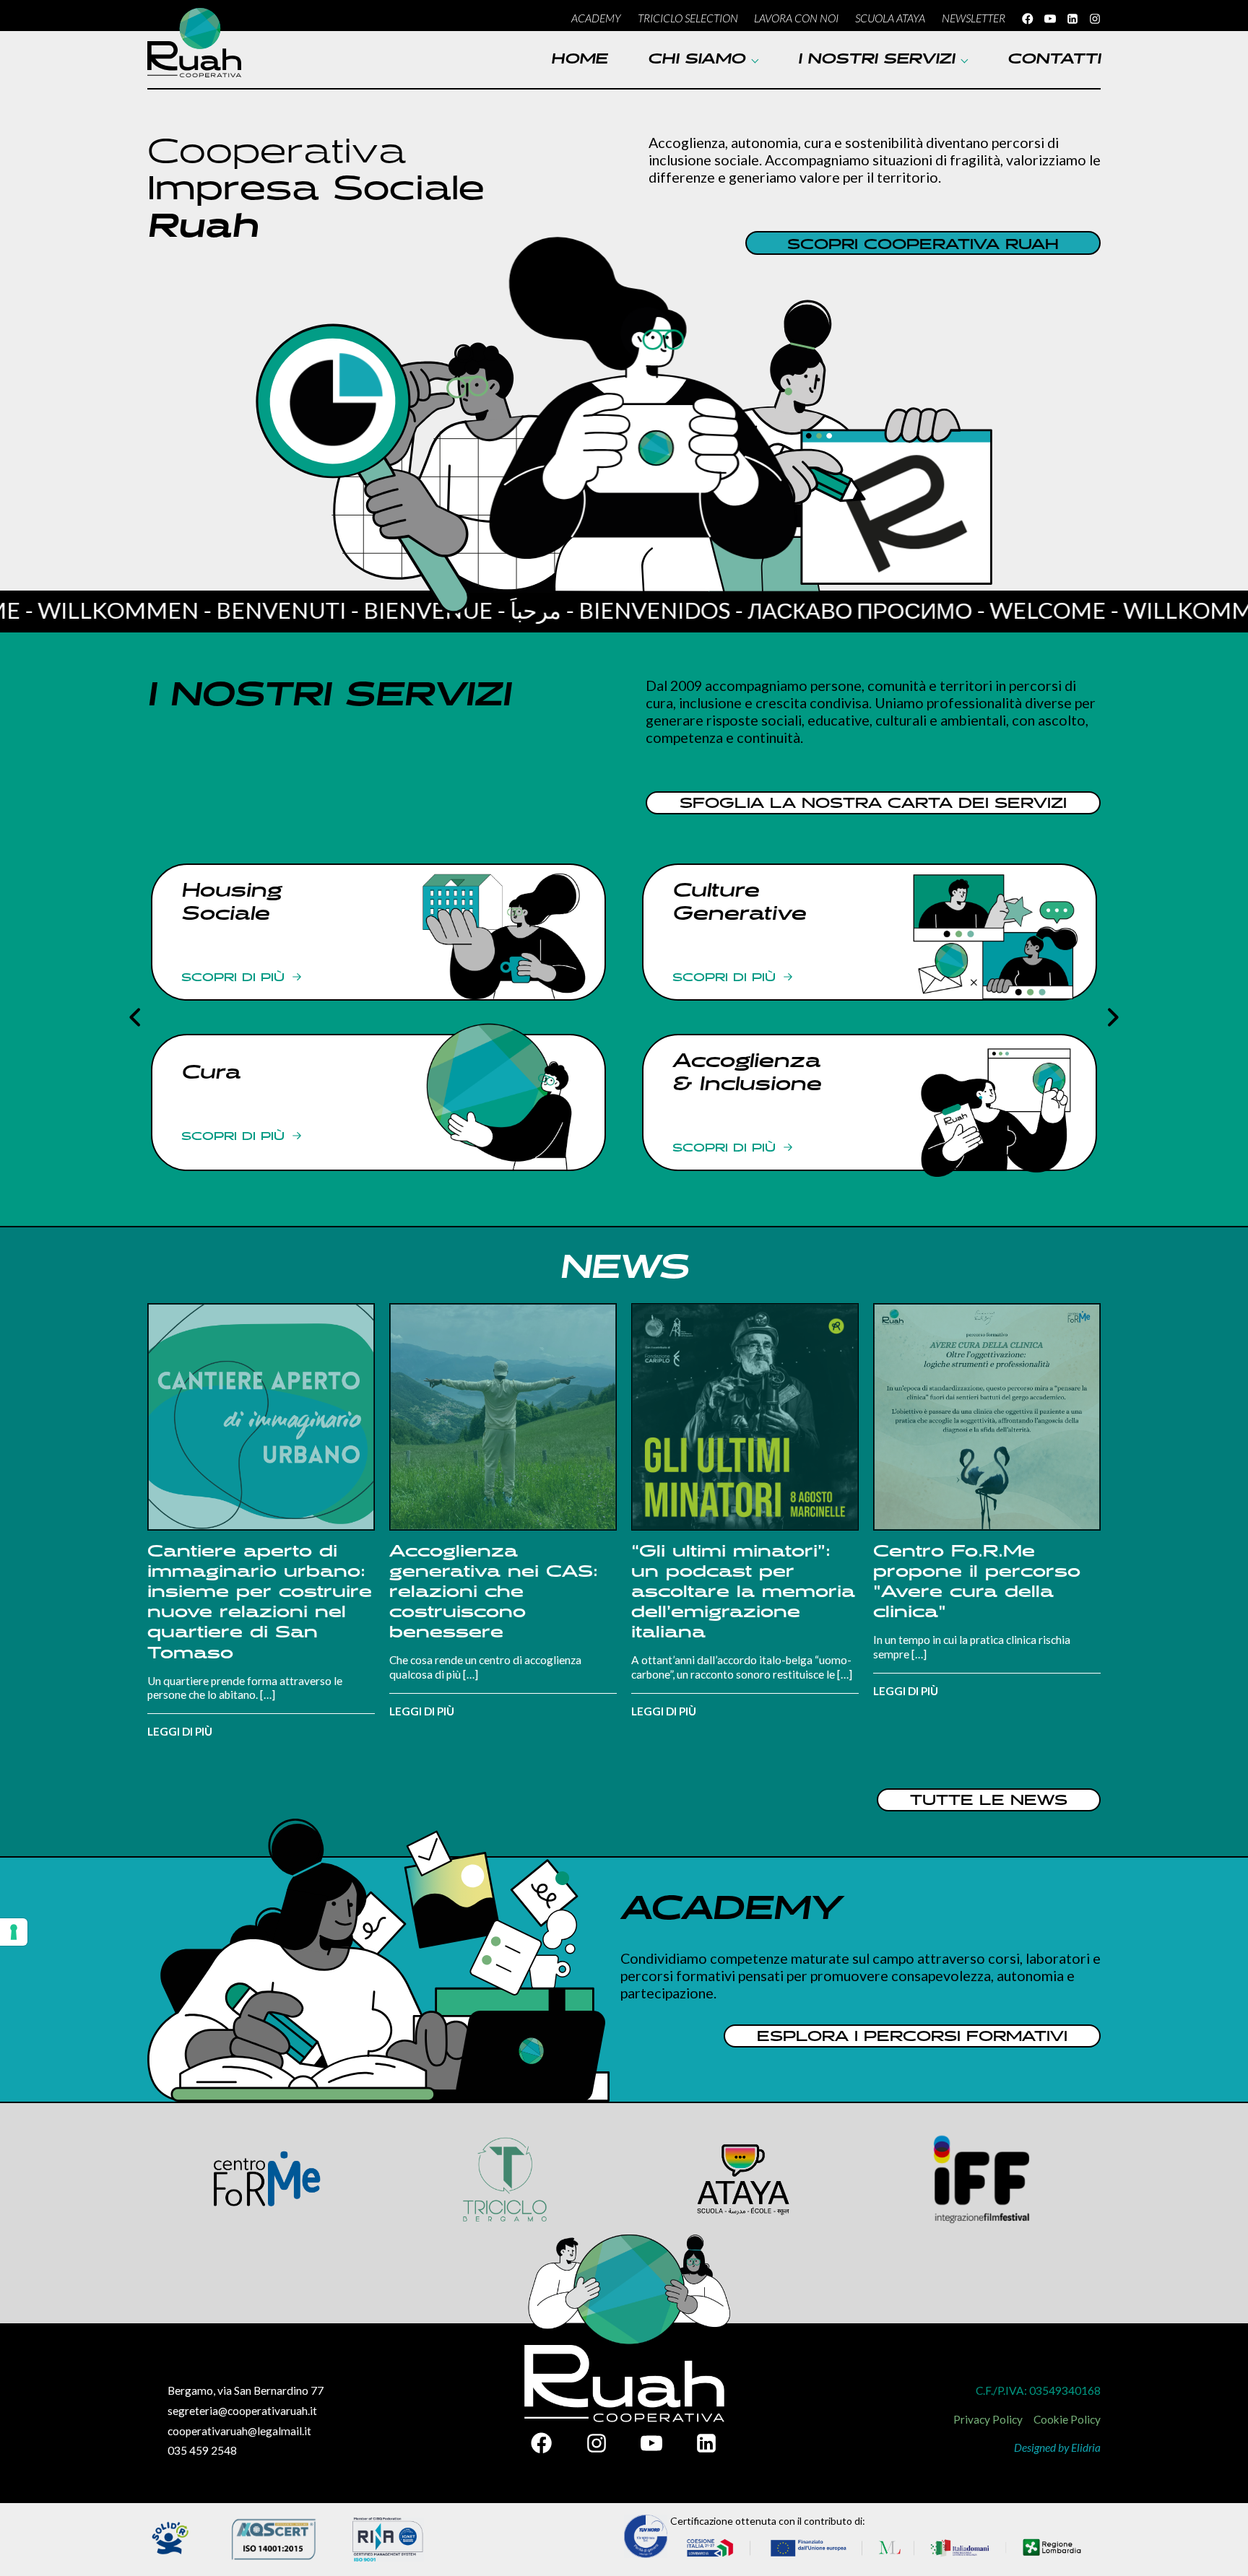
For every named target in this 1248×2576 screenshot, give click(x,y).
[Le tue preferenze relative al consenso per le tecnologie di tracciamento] (14, 1932)
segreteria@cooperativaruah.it (242, 2411)
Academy (596, 18)
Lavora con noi (796, 18)
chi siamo (697, 60)
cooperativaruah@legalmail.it (239, 2431)
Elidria (1086, 2447)
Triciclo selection (688, 18)
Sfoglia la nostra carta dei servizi (873, 804)
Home (579, 60)
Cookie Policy (1067, 2419)
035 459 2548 (202, 2450)
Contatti (1054, 60)
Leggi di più (180, 1731)
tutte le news (989, 1801)
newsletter (974, 18)
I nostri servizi (876, 60)
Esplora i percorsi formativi (912, 2037)
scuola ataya (890, 18)
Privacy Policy (988, 2419)
